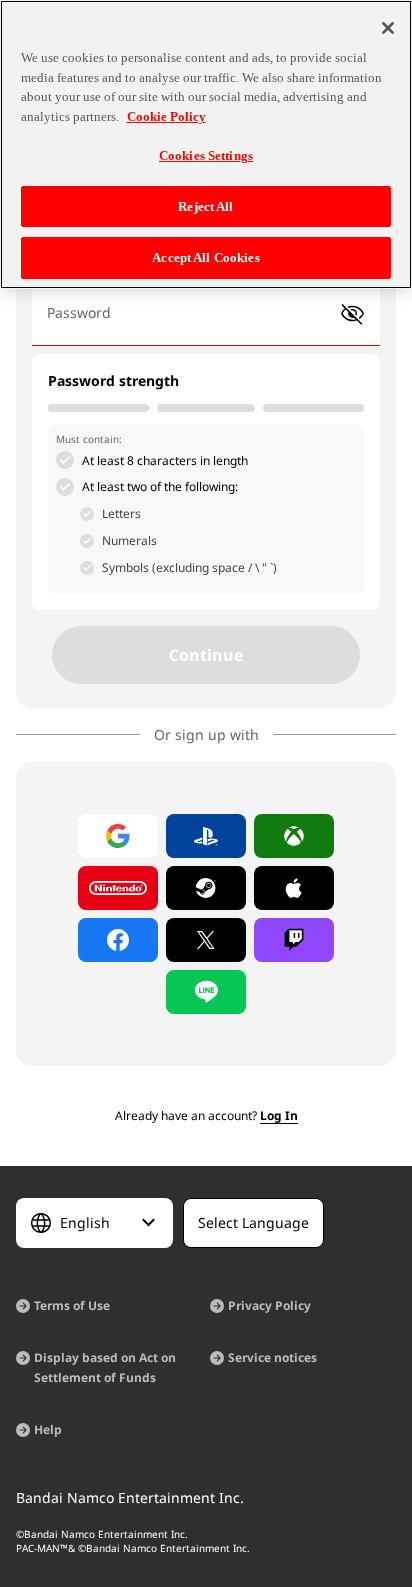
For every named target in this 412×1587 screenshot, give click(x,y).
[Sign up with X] (206, 940)
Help (48, 1429)
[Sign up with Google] (118, 836)
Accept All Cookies (205, 257)
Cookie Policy (166, 116)
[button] (352, 314)
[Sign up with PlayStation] (206, 836)
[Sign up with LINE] (206, 992)
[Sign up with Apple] (294, 888)
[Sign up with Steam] (206, 888)
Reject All (205, 206)
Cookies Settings (206, 155)
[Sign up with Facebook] (118, 940)
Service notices (272, 1357)
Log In (279, 1115)
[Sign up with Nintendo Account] (118, 888)
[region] (206, 144)
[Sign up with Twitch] (294, 940)
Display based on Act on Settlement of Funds (105, 1367)
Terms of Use (72, 1305)
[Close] (388, 28)
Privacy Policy (269, 1305)
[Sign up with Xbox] (294, 836)
